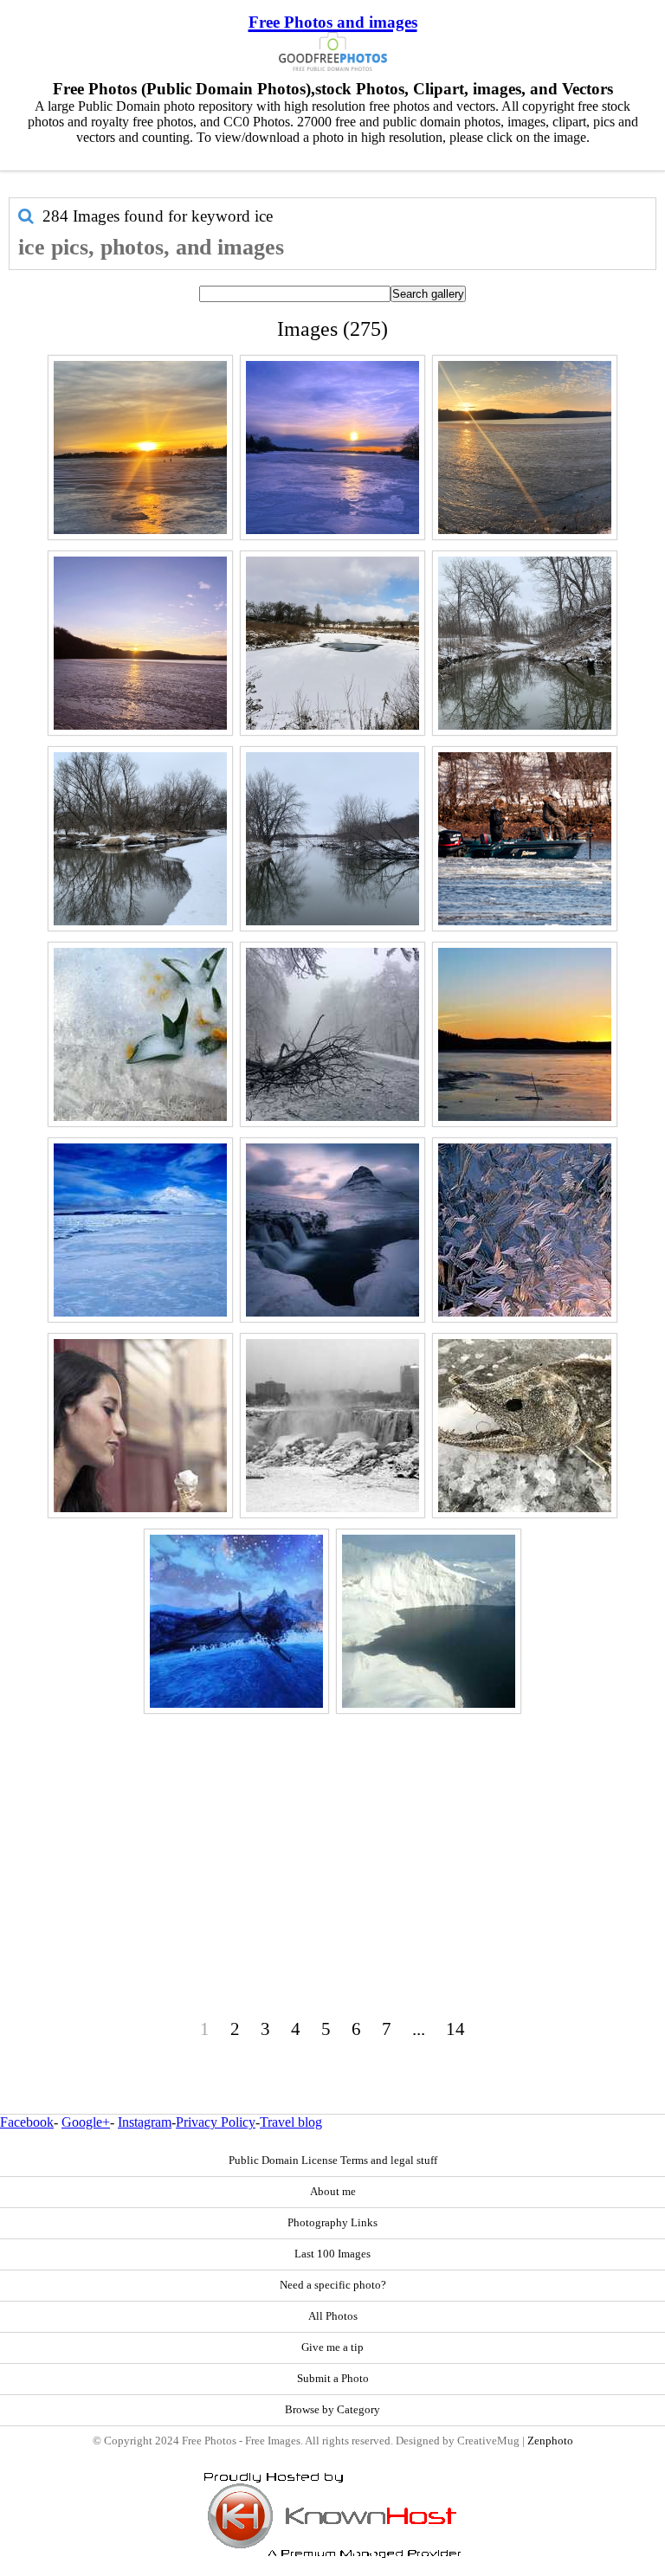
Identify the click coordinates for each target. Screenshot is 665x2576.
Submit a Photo (333, 2379)
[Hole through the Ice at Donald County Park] (332, 643)
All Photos (333, 2316)
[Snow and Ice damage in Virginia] (332, 1034)
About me (333, 2192)
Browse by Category (332, 2410)
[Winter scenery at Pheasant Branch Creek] (525, 643)
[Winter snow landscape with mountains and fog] (332, 1230)
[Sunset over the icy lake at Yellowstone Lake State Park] (140, 643)
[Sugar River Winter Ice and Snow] (140, 839)
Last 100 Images (332, 2254)
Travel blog (291, 2122)
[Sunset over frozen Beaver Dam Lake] (332, 448)
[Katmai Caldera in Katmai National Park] (429, 1621)
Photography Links (332, 2223)
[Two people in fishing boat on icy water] (525, 839)
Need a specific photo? (333, 2285)
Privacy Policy (216, 2122)
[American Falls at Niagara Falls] (332, 1426)
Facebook (27, 2122)
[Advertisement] (332, 1840)
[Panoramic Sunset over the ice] (525, 448)
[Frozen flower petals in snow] (140, 1034)
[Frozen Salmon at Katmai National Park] (525, 1426)
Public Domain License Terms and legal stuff (333, 2161)
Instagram (145, 2122)
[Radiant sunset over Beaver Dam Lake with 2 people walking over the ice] (140, 448)
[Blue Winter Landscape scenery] (236, 1621)
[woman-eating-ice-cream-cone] (140, 1426)
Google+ (86, 2122)
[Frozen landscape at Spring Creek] (332, 839)
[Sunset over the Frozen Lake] (525, 1034)
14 (455, 2029)
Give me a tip (332, 2347)
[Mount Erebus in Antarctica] (140, 1230)
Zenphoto (550, 2441)
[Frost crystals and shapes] (525, 1230)
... (419, 2029)
